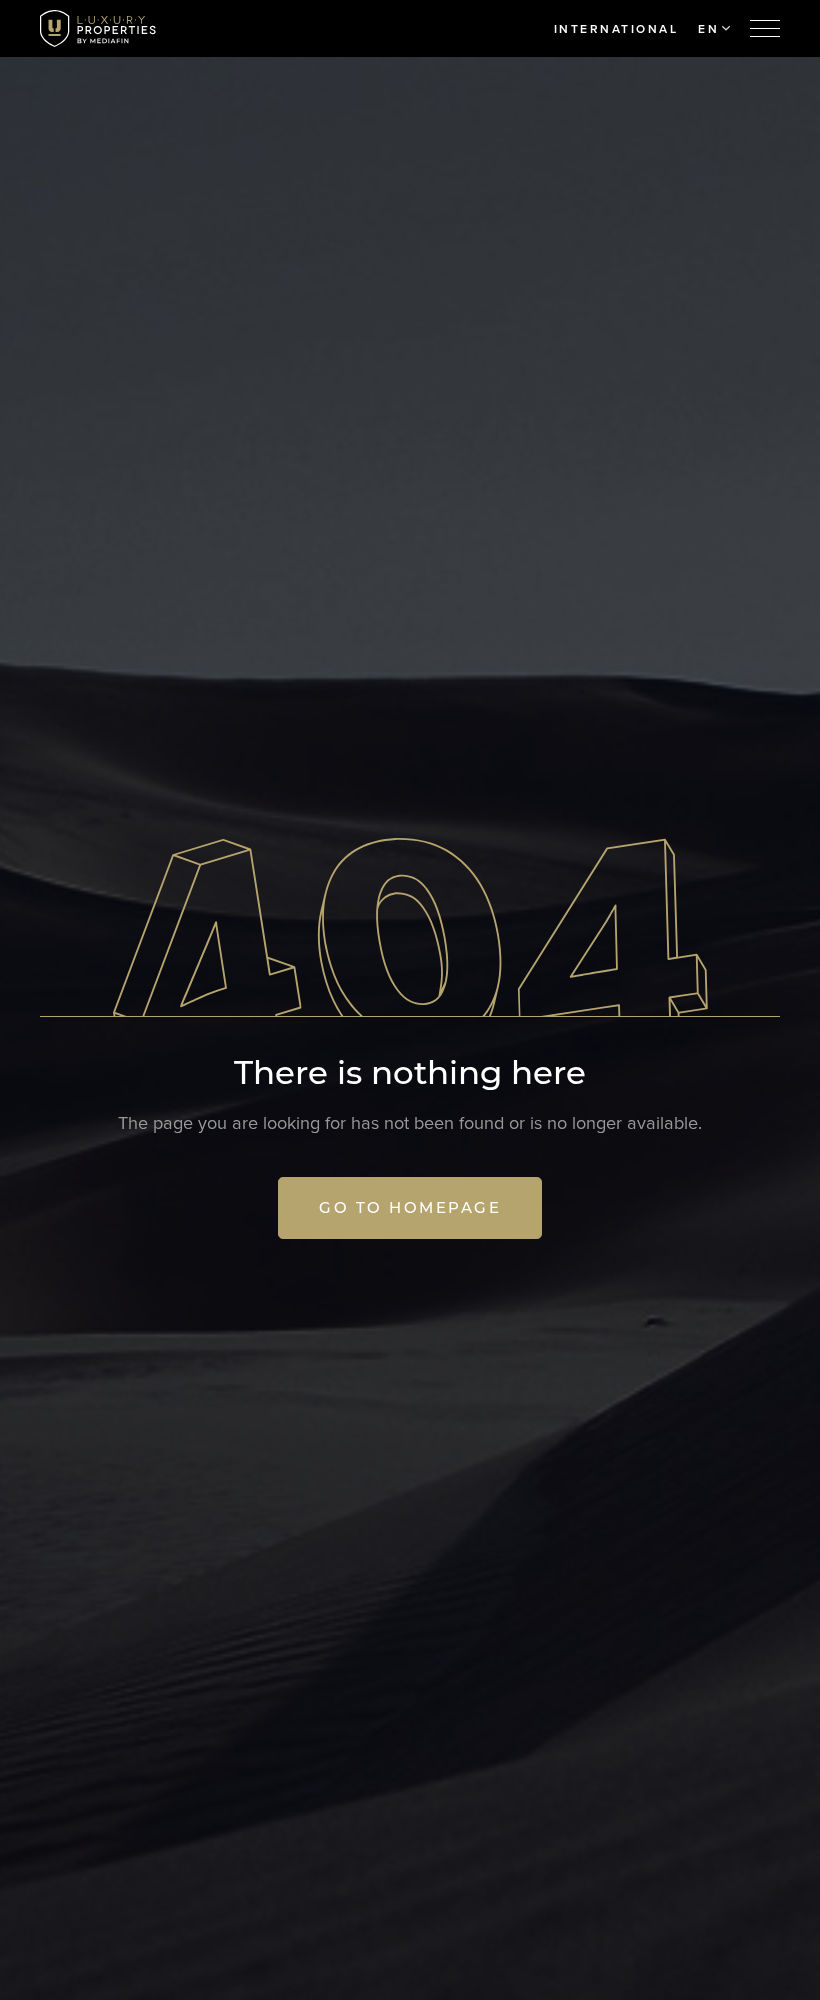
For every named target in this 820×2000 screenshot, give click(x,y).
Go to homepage (410, 1207)
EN (708, 29)
